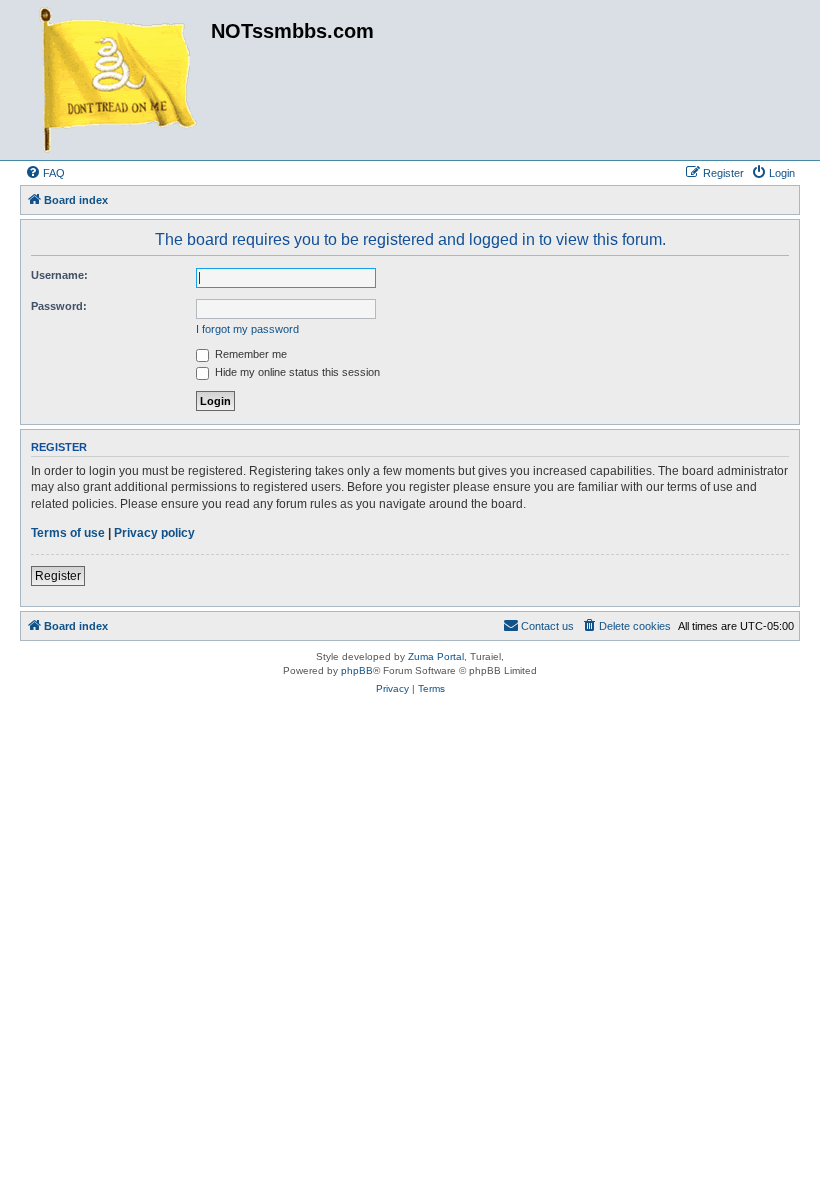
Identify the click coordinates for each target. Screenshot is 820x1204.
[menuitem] (45, 173)
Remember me (249, 354)
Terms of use (68, 533)
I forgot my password (247, 329)
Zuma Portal (436, 656)
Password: (59, 306)
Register (58, 576)
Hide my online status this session (296, 372)
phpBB (357, 670)
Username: (59, 275)
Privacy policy (154, 533)
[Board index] (118, 80)
